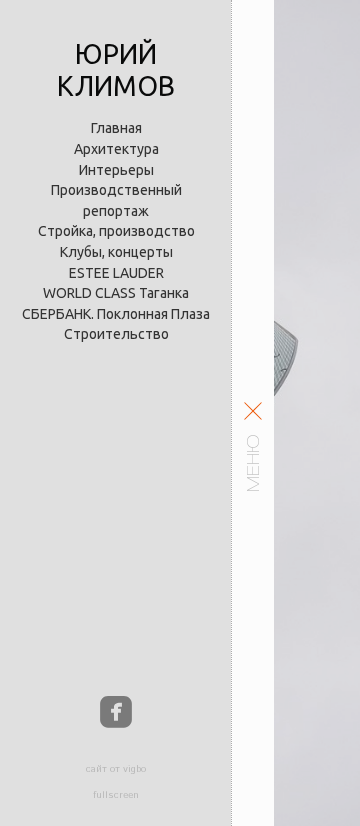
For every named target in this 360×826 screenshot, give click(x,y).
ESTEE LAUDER (116, 273)
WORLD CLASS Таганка (116, 293)
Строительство (116, 334)
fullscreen (116, 795)
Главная (116, 128)
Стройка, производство (116, 231)
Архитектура (116, 149)
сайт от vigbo (116, 769)
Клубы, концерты (116, 252)
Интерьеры (116, 170)
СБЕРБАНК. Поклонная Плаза (116, 314)
